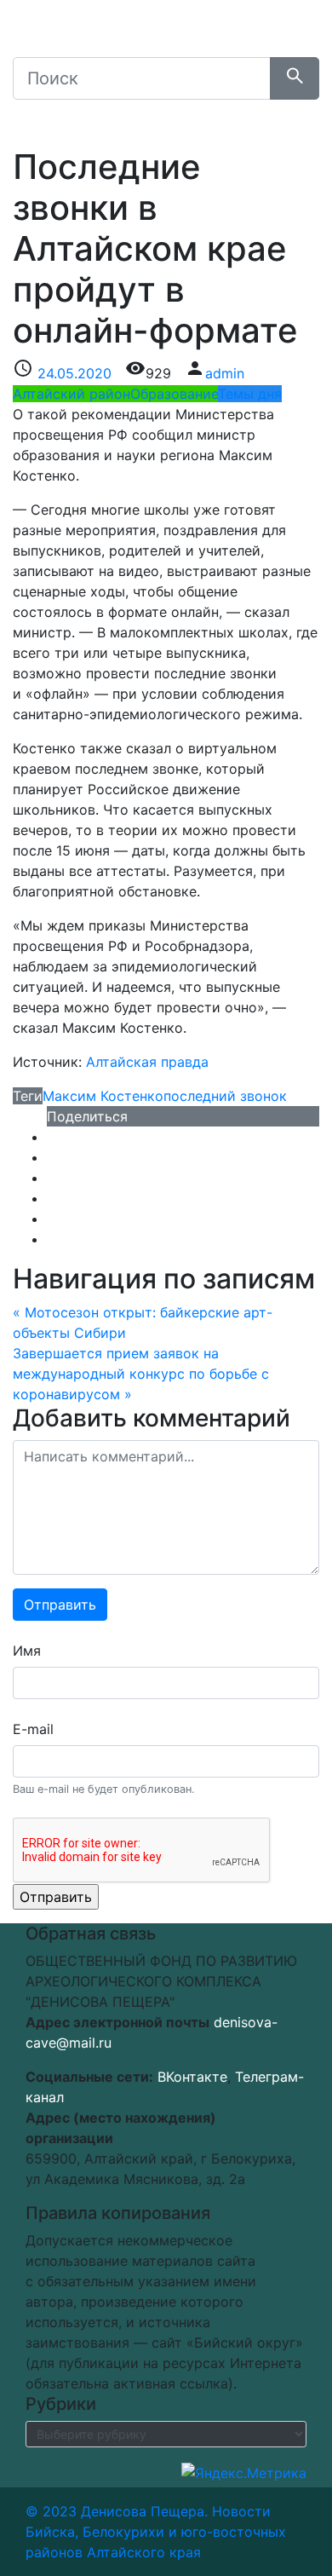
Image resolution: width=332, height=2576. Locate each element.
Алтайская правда (147, 1062)
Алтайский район (72, 394)
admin (225, 373)
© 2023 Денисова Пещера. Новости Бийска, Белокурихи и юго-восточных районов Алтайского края (156, 2532)
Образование (174, 394)
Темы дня (250, 394)
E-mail (33, 1729)
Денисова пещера (145, 37)
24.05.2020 (74, 373)
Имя (27, 1651)
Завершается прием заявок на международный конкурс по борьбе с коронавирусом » (141, 1374)
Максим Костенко (103, 1096)
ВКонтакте (192, 2077)
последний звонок (225, 1096)
